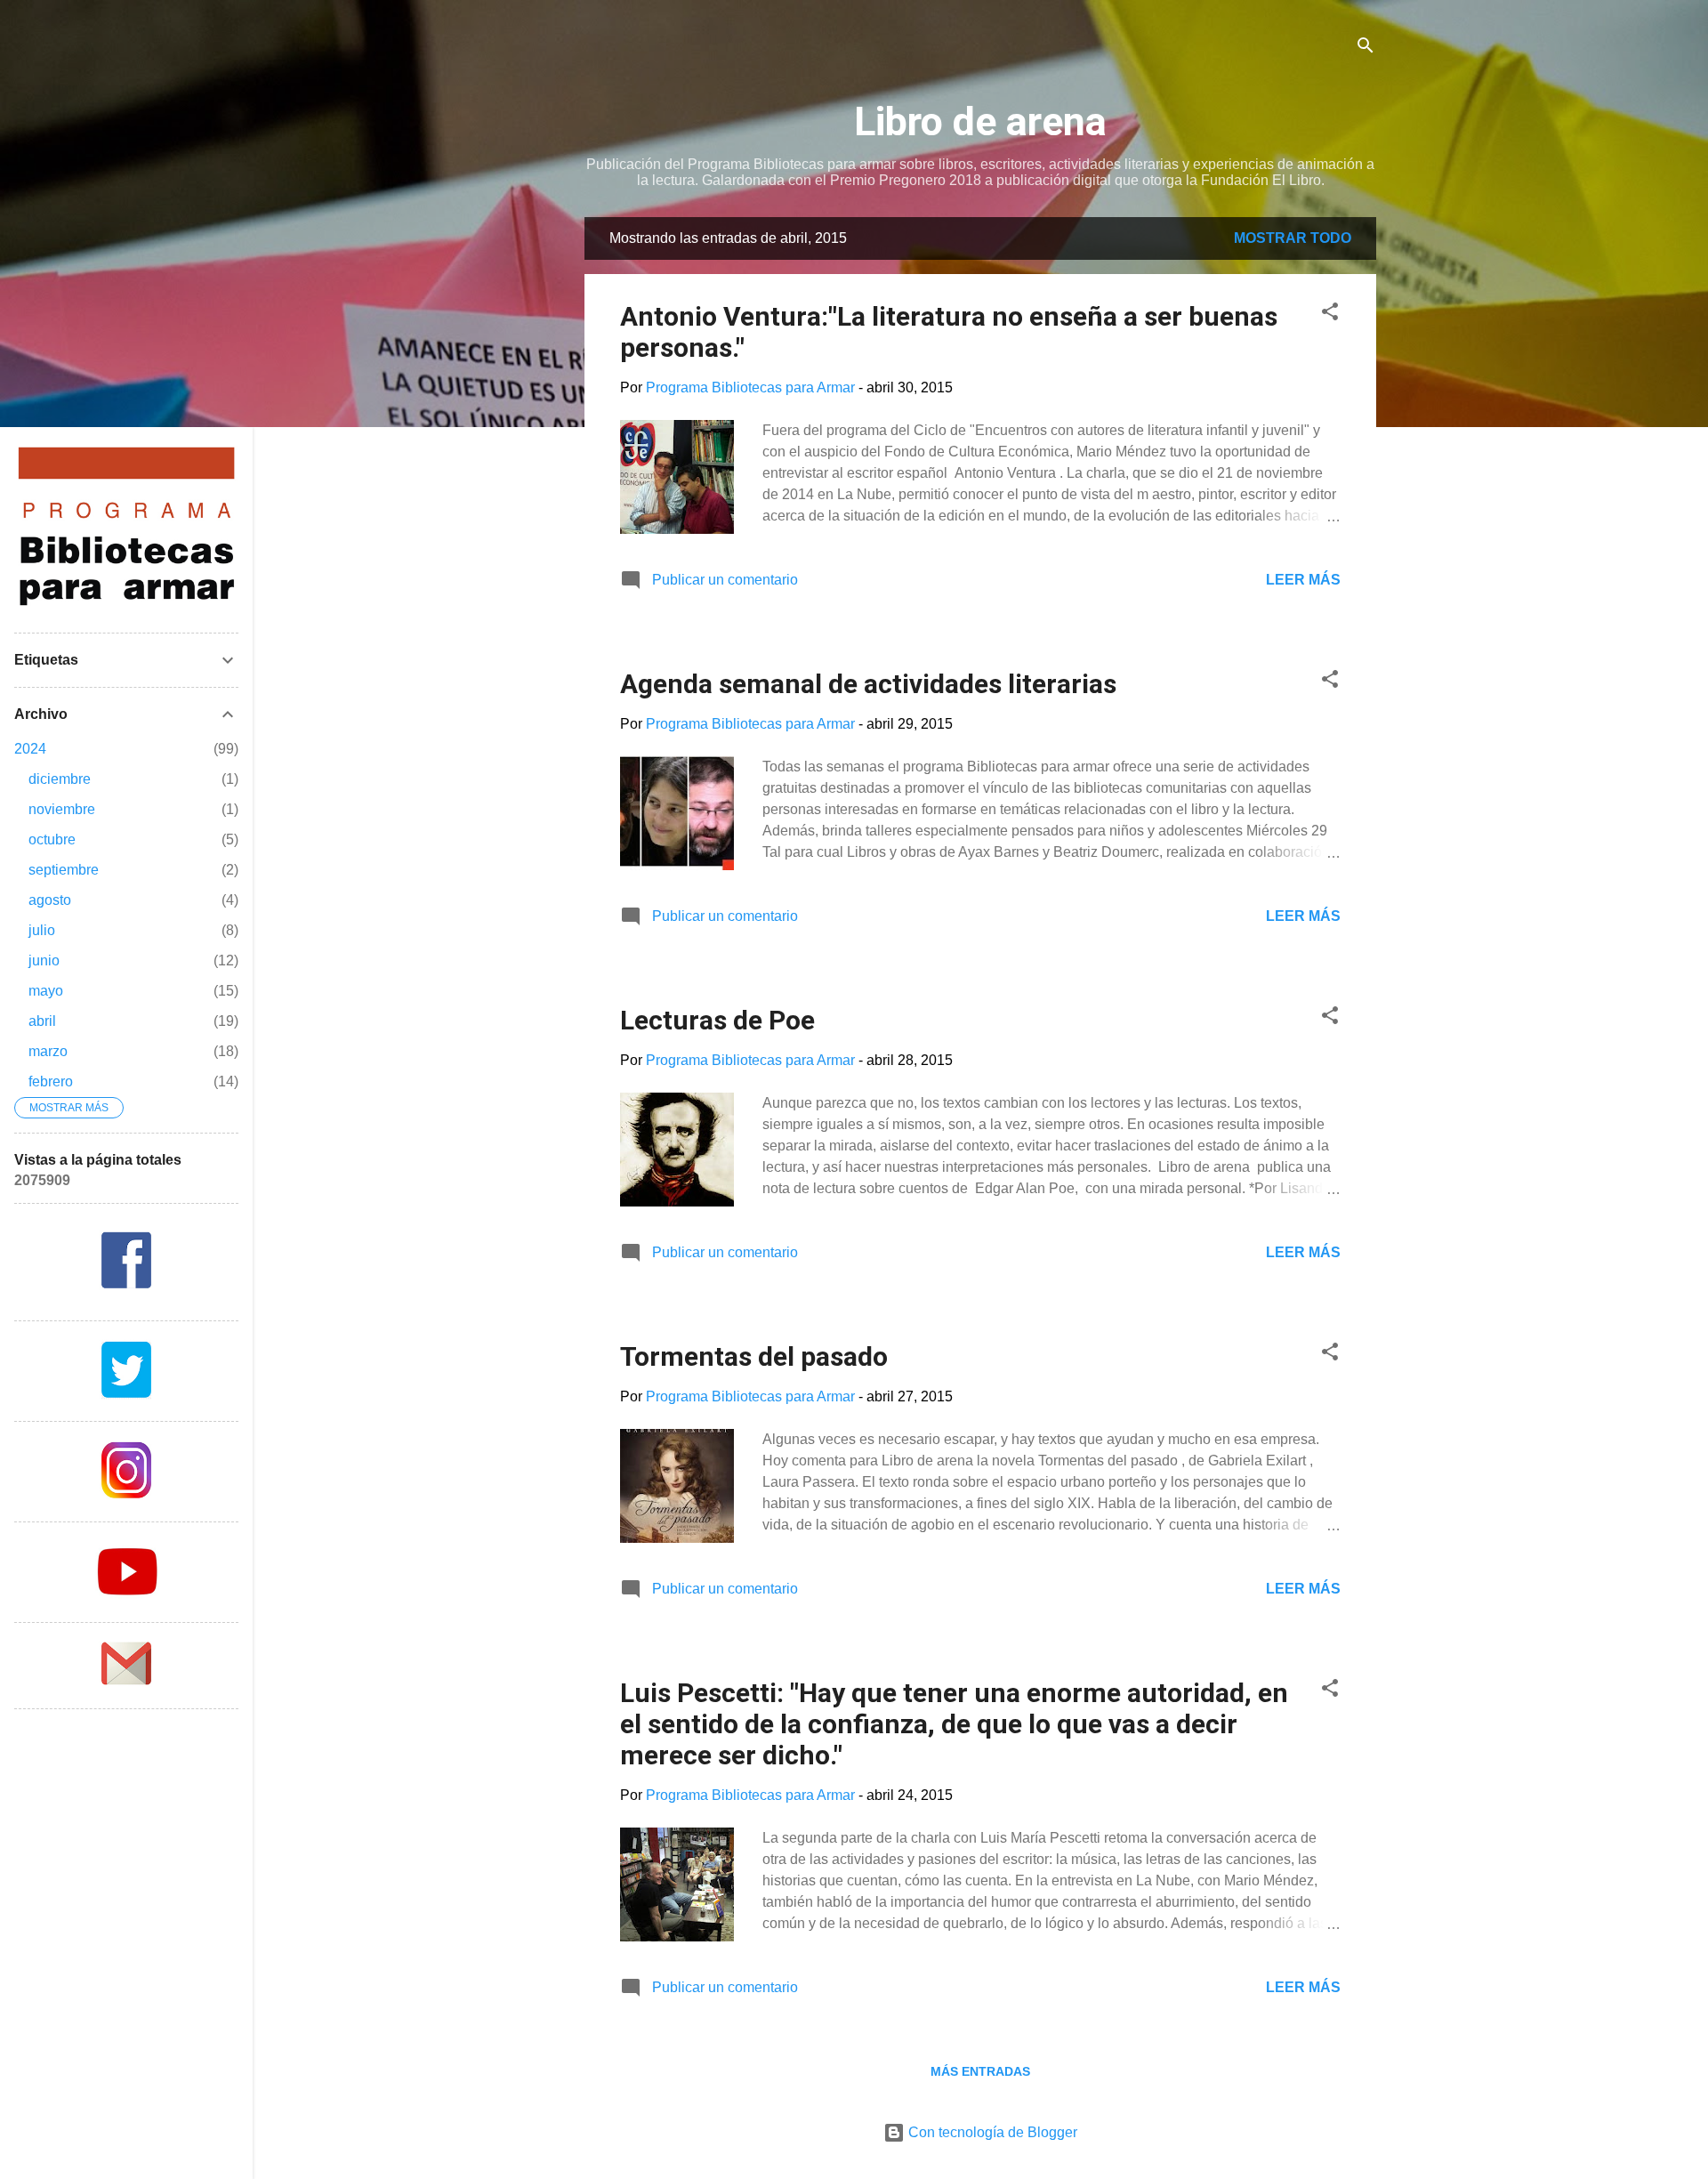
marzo (48, 1051)
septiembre (64, 870)
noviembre (62, 809)
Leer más (1303, 580)
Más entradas (980, 2071)
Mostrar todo (1293, 238)
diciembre (60, 779)
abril (42, 1021)
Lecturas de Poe (717, 1020)
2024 (30, 749)
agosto (50, 900)
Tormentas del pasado (754, 1356)
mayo (46, 991)
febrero (51, 1081)
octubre (52, 839)
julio (42, 930)
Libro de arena (980, 121)
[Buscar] (1366, 48)
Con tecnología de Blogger (991, 2132)
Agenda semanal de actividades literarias (868, 684)
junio (44, 960)
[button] (1330, 315)
